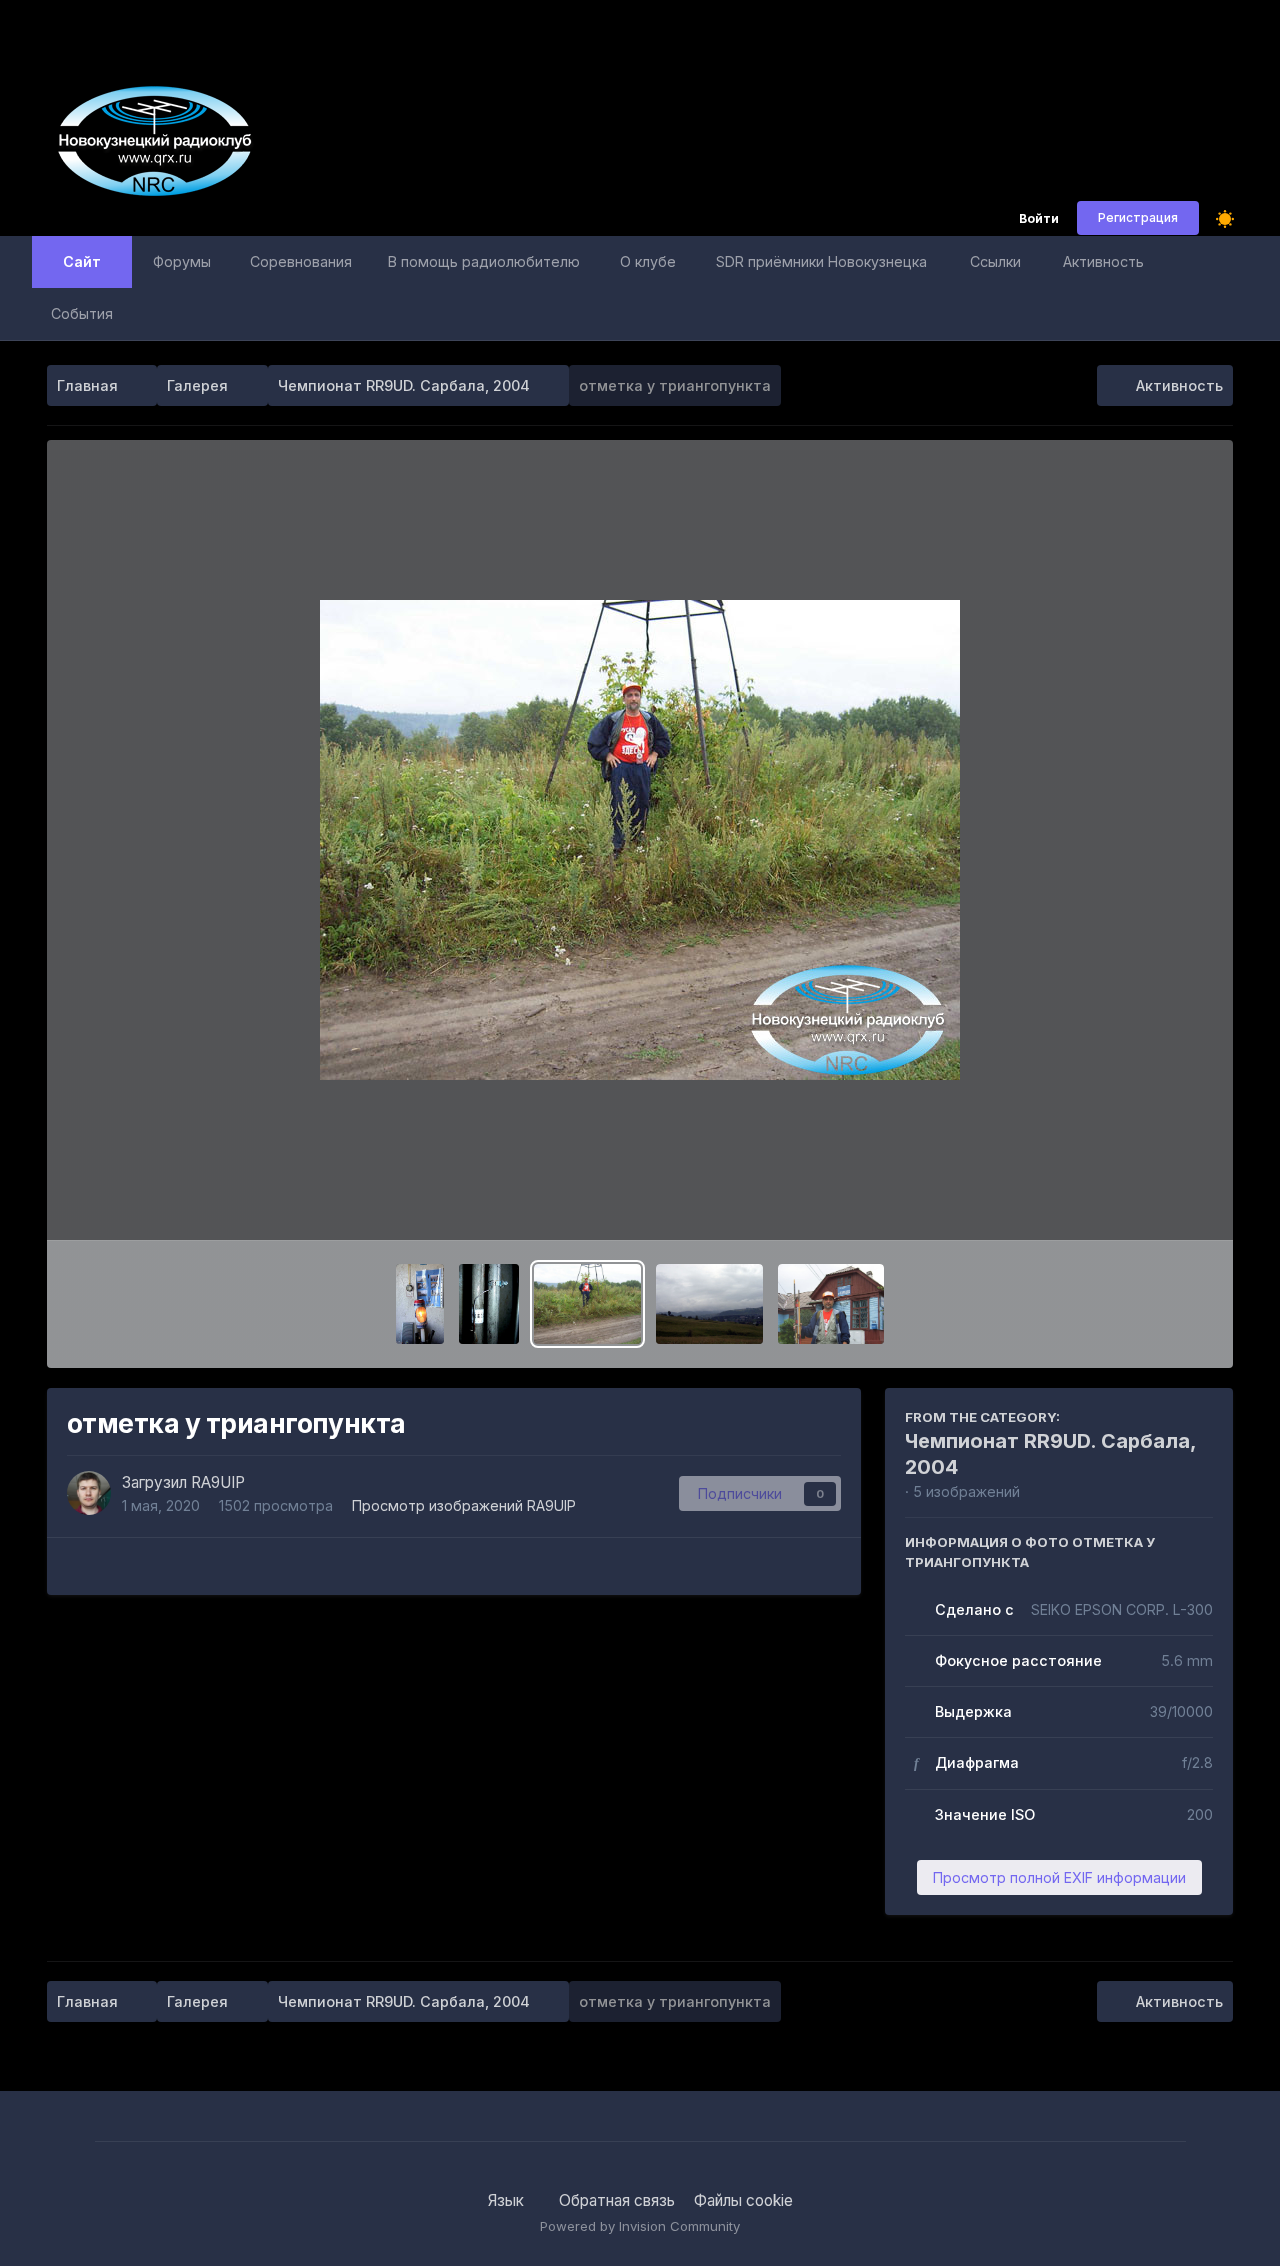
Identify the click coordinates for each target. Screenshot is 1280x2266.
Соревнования (301, 261)
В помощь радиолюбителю (484, 261)
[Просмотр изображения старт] (831, 1304)
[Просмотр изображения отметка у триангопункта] (587, 1304)
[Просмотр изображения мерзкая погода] (709, 1304)
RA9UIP (218, 1482)
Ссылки (995, 261)
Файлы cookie (743, 2200)
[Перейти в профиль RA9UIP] (89, 1493)
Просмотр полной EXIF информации (1059, 1877)
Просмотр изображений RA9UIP (464, 1505)
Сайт (82, 261)
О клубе (648, 261)
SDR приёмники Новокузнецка (821, 261)
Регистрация (1138, 217)
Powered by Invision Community (640, 2226)
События (82, 313)
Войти (1039, 219)
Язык (508, 2200)
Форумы (182, 261)
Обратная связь (617, 2200)
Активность (1103, 261)
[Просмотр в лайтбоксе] (640, 840)
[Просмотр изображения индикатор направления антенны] (489, 1304)
